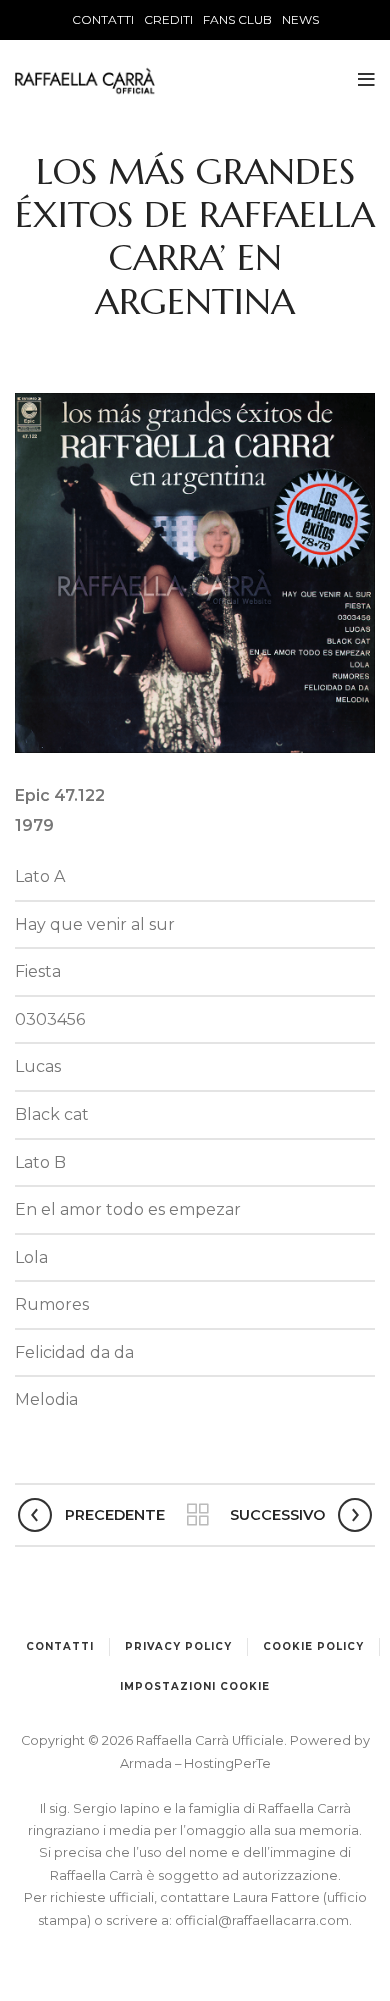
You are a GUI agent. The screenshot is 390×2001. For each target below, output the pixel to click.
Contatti (60, 1646)
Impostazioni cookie (195, 1686)
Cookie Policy (313, 1646)
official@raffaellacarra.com (262, 1920)
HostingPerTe (227, 1763)
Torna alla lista (197, 1515)
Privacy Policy (178, 1646)
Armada (147, 1763)
